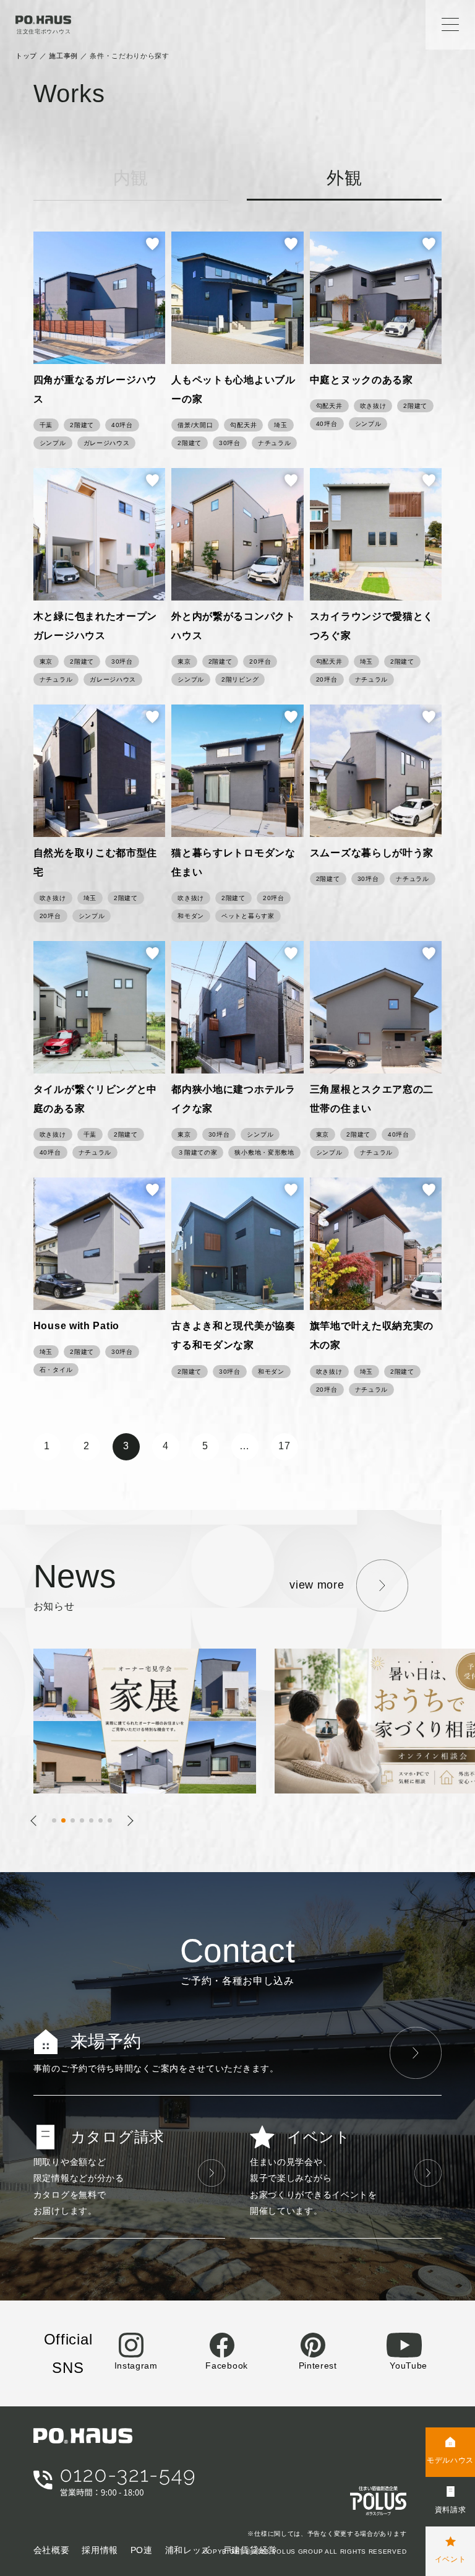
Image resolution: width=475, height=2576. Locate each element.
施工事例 (63, 56)
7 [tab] (113, 1823)
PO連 (142, 2550)
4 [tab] (86, 1823)
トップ (26, 56)
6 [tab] (104, 1823)
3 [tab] (76, 1823)
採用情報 (100, 2550)
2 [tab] (67, 1823)
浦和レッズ (188, 2550)
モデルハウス (450, 2460)
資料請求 (451, 2510)
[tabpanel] (154, 1721)
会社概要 (52, 2550)
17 (284, 1446)
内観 (131, 178)
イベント (451, 2559)
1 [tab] (58, 1823)
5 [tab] (95, 1823)
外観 (344, 178)
